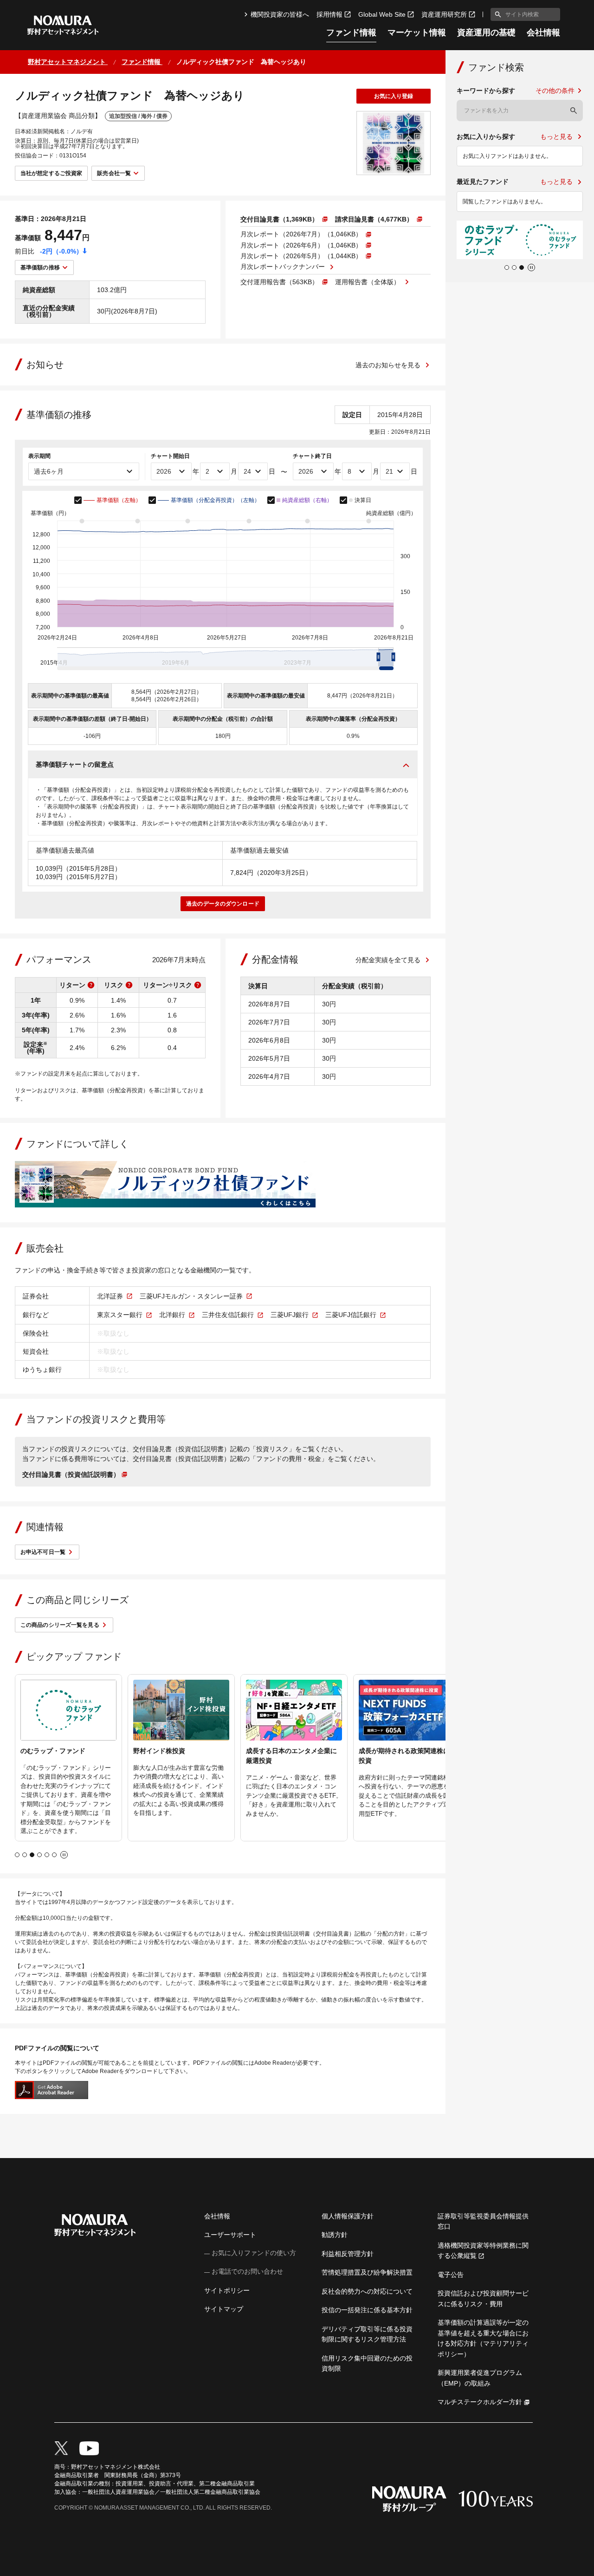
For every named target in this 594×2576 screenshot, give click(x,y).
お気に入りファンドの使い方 (254, 2253)
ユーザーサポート (230, 2235)
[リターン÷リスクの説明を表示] (198, 985)
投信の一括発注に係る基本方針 (367, 2310)
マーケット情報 (417, 33)
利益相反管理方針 (348, 2254)
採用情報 (329, 14)
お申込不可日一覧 (43, 1552)
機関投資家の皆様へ (280, 14)
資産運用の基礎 (486, 33)
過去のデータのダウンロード (223, 904)
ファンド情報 (351, 33)
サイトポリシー (227, 2290)
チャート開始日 (170, 456)
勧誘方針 (335, 2235)
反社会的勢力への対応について (367, 2291)
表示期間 (39, 456)
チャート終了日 (312, 456)
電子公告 (451, 2275)
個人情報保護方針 (348, 2216)
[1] (496, 14)
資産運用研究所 (444, 14)
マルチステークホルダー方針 (480, 2402)
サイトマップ (224, 2309)
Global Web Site (382, 14)
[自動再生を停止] (64, 1855)
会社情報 (543, 33)
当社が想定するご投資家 (51, 173)
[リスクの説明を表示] (129, 985)
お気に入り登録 (394, 96)
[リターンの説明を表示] (91, 985)
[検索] (574, 111)
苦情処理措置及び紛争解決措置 (367, 2272)
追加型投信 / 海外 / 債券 (138, 116)
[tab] (17, 1855)
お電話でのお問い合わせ (247, 2271)
